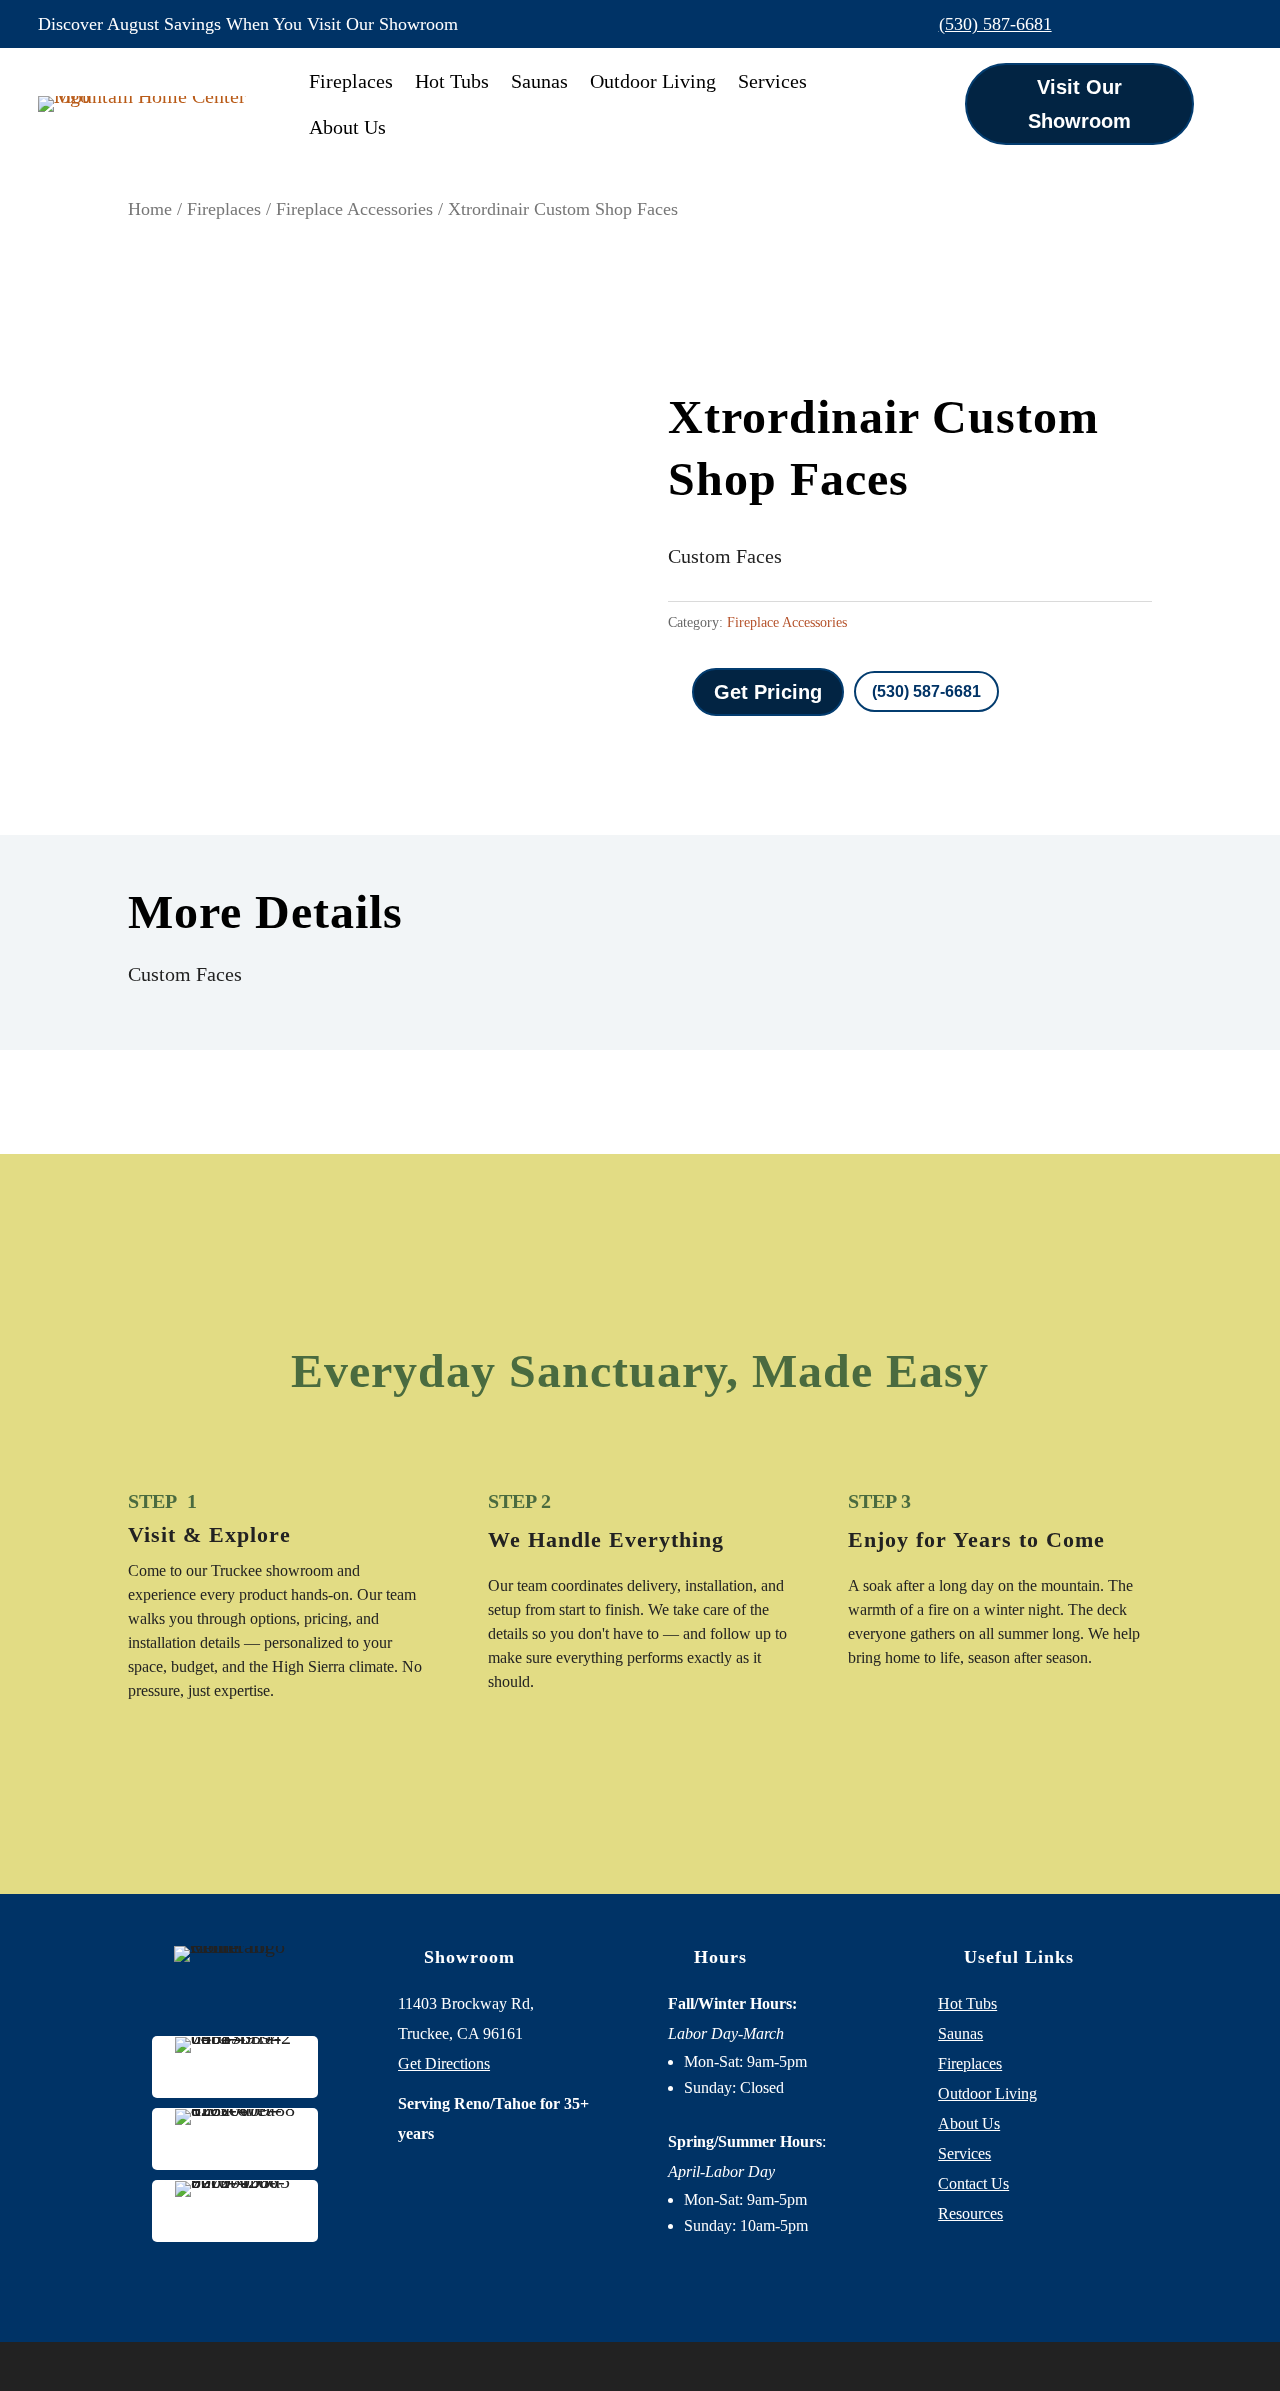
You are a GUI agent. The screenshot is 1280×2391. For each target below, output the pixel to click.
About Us (347, 127)
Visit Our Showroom (1079, 104)
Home (150, 209)
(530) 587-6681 (995, 24)
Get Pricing (768, 692)
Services (772, 81)
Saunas (539, 81)
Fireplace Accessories (354, 209)
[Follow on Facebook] (1142, 24)
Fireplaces (351, 81)
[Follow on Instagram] (1184, 24)
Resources (970, 2213)
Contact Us (973, 2183)
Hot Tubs (452, 81)
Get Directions (444, 2063)
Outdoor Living (653, 81)
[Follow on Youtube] (1226, 24)
